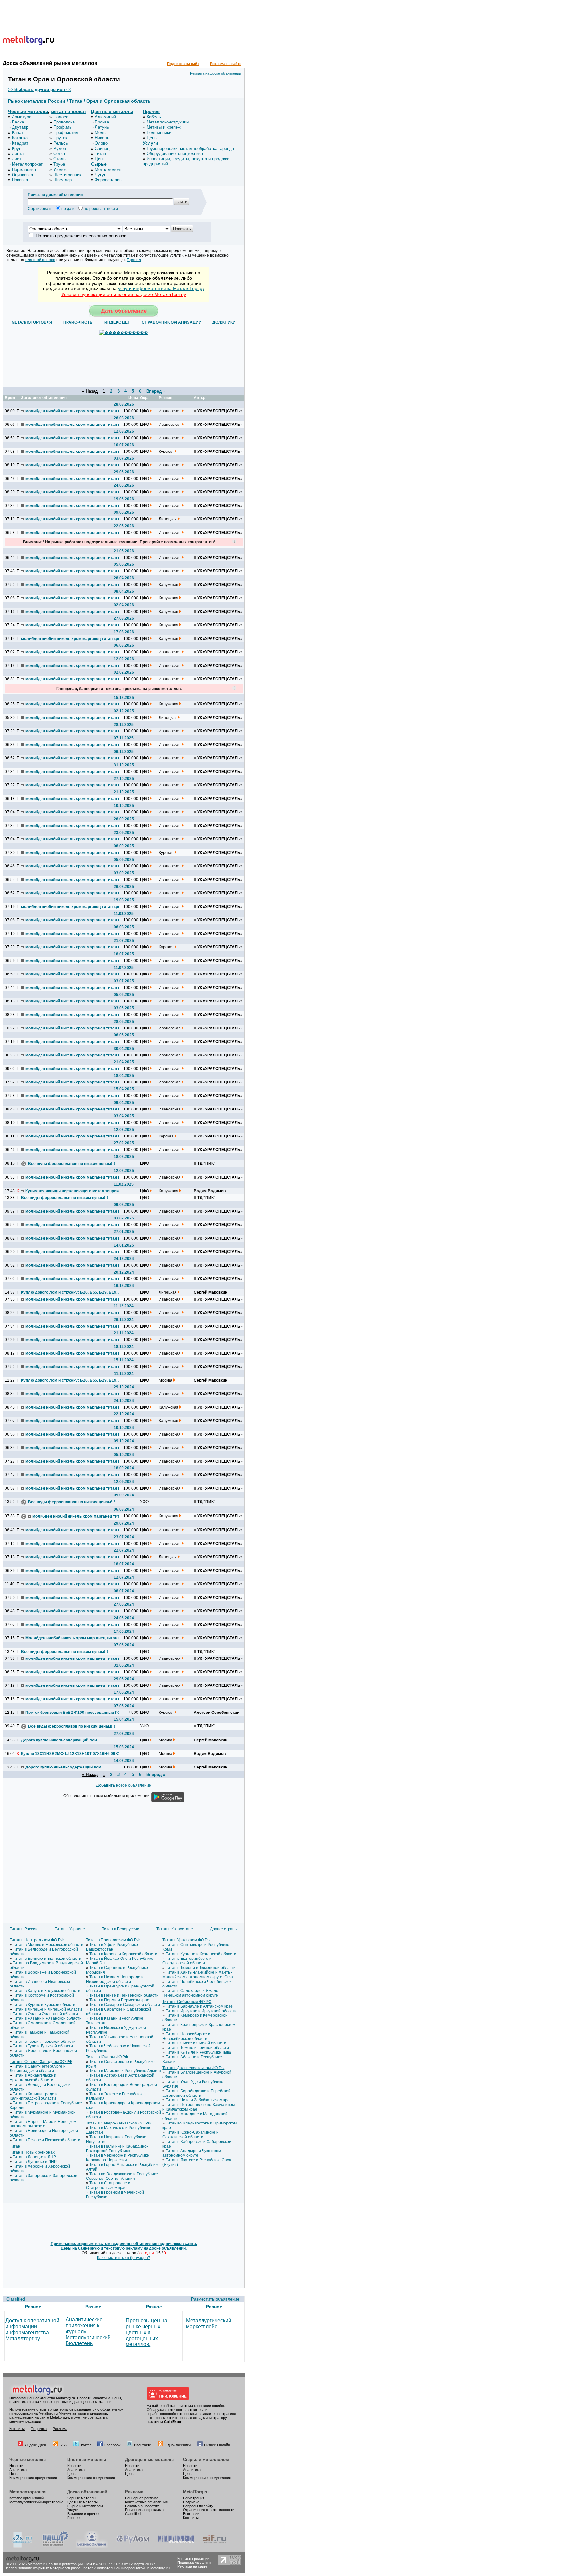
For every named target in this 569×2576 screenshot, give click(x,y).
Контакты (17, 2429)
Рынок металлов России (37, 101)
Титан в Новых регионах (32, 2152)
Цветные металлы (112, 111)
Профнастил (66, 133)
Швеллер (63, 180)
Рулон (60, 148)
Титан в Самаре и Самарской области (125, 2005)
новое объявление (124, 1785)
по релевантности (101, 209)
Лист (17, 159)
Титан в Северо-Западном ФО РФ (41, 2062)
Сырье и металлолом (206, 2460)
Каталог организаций (27, 2498)
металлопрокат (68, 111)
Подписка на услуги (194, 2562)
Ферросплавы (108, 180)
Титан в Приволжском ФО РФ (113, 1940)
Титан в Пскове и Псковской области (47, 2140)
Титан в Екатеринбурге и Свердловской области (187, 1961)
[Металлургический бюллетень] (176, 2546)
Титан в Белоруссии (121, 1929)
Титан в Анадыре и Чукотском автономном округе (192, 2153)
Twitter (86, 2445)
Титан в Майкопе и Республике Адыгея (125, 2071)
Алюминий (105, 117)
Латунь (102, 127)
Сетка (59, 154)
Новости (16, 2466)
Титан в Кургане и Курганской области (201, 1954)
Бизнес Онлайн (217, 2445)
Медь (100, 133)
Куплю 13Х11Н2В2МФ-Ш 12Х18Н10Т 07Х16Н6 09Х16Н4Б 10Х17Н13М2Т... (70, 1754)
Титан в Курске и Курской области (44, 2005)
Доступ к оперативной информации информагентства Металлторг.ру (32, 2329)
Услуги (150, 143)
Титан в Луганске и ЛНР (35, 2162)
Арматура (22, 117)
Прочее (151, 111)
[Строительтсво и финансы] (214, 2546)
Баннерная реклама (142, 2498)
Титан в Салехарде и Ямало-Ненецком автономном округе (191, 1993)
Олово (101, 143)
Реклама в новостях (142, 2506)
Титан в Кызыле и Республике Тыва (198, 2052)
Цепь (152, 138)
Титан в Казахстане (175, 1929)
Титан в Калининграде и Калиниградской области (34, 2096)
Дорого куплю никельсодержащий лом (59, 1740)
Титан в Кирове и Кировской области (123, 1954)
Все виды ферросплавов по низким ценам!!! (71, 1164)
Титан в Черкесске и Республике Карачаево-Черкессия (117, 2158)
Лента (18, 154)
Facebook (112, 2445)
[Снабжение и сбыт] (22, 2546)
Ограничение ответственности (209, 2510)
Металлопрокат (27, 164)
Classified (16, 2299)
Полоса (61, 117)
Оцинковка (22, 175)
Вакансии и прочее (83, 2514)
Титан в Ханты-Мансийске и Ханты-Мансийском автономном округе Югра (198, 1975)
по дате (68, 209)
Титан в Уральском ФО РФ (186, 1940)
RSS (63, 2445)
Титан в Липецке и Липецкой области (47, 2009)
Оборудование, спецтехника (175, 154)
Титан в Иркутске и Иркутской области (201, 2011)
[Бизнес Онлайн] (92, 2546)
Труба (59, 164)
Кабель (154, 117)
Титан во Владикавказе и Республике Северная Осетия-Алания (122, 2176)
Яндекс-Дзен (35, 2445)
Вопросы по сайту (198, 2506)
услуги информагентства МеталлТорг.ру (161, 288)
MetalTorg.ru (196, 2492)
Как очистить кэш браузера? (124, 2258)
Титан (100, 154)
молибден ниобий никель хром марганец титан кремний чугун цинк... (74, 411)
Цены (14, 2474)
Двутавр (20, 127)
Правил (134, 260)
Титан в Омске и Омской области (196, 2043)
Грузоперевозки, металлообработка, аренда (190, 148)
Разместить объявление (215, 2299)
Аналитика (18, 2470)
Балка (18, 122)
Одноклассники (178, 2445)
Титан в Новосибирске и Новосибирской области (186, 2036)
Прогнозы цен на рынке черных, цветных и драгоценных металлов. (147, 2332)
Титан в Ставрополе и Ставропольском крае (108, 2185)
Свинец (102, 148)
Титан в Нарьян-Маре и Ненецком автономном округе (43, 2124)
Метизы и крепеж (164, 127)
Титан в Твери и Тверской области (44, 2042)
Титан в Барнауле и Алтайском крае (199, 2006)
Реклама (60, 2429)
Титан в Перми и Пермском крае (119, 2000)
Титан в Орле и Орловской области (45, 2014)
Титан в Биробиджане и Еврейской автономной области (196, 2093)
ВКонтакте (143, 2445)
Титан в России (24, 1929)
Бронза (102, 122)
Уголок (60, 169)
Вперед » (156, 391)
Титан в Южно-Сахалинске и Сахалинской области (190, 2135)
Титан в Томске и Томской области (197, 2048)
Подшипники (159, 133)
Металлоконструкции (168, 122)
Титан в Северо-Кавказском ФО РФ (118, 2123)
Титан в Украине (70, 1929)
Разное (33, 2307)
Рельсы (61, 143)
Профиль (63, 127)
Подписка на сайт (183, 64)
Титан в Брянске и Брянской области (47, 1959)
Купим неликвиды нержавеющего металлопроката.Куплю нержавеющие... (74, 1191)
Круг (16, 148)
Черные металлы (28, 111)
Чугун (101, 175)
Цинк (100, 159)
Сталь (59, 159)
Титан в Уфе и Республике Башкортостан (112, 1947)
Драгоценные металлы (149, 2460)
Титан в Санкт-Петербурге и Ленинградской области (38, 2069)
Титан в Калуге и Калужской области (47, 1991)
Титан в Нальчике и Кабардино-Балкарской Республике (117, 2149)
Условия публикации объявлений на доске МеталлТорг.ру (124, 294)
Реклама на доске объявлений (216, 73)
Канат (18, 133)
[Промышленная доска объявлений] (56, 2546)
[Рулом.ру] (133, 2546)
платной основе (40, 260)
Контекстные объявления (146, 2502)
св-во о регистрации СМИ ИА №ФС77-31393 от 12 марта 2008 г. (102, 2564)
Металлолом (108, 169)
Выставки (191, 2514)
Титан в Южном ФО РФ (107, 2057)
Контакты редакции (193, 2559)
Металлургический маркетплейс (209, 2324)
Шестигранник (67, 175)
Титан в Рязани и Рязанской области (47, 2018)
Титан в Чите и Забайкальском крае (199, 2100)
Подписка (39, 2429)
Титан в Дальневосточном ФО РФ (193, 2068)
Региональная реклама (144, 2510)
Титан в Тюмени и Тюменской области (201, 1968)
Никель (102, 138)
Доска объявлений (87, 2492)
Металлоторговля (28, 2492)
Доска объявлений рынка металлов (50, 63)
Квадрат (20, 143)
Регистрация (194, 2498)
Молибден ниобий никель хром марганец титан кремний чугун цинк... (74, 1638)
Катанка (20, 138)
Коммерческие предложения (33, 2478)
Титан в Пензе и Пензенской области (124, 1995)
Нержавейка (24, 169)
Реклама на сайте (226, 64)
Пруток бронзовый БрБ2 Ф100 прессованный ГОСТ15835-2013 (74, 1713)
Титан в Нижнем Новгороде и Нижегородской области (115, 1979)
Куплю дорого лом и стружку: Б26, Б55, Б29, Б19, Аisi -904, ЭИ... (70, 1292)
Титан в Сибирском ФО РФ (187, 2002)
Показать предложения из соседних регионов (81, 236)
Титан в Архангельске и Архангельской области (33, 2078)
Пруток (60, 138)
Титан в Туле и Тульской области (43, 2046)
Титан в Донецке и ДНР (34, 2157)
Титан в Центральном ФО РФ (37, 1940)
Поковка (20, 180)
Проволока (64, 122)
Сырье (99, 164)
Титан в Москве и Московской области (48, 1945)
